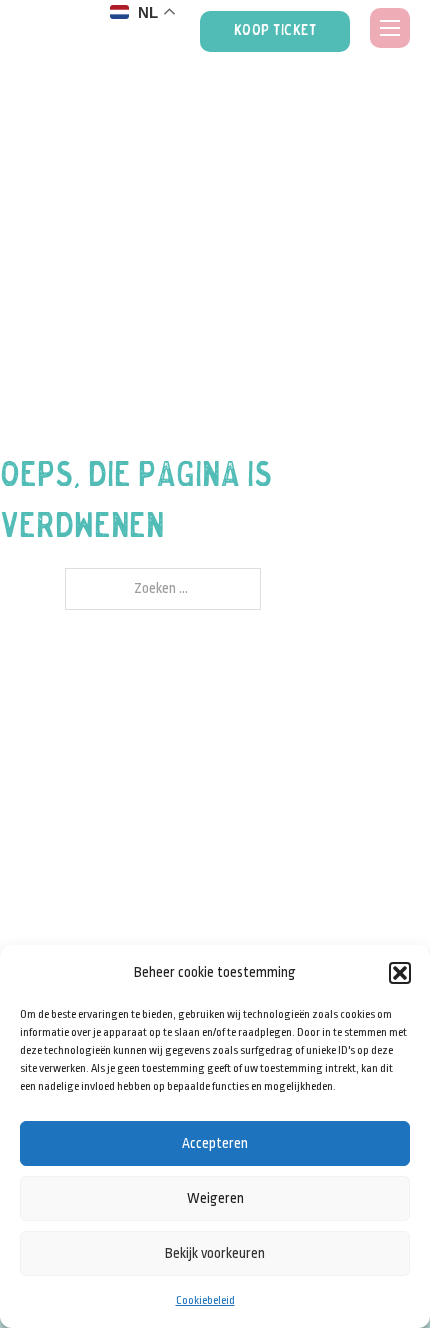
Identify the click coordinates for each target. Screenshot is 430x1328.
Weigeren (215, 1198)
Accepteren (215, 1143)
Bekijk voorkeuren (215, 1253)
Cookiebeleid (205, 1300)
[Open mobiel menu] (390, 28)
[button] (400, 973)
